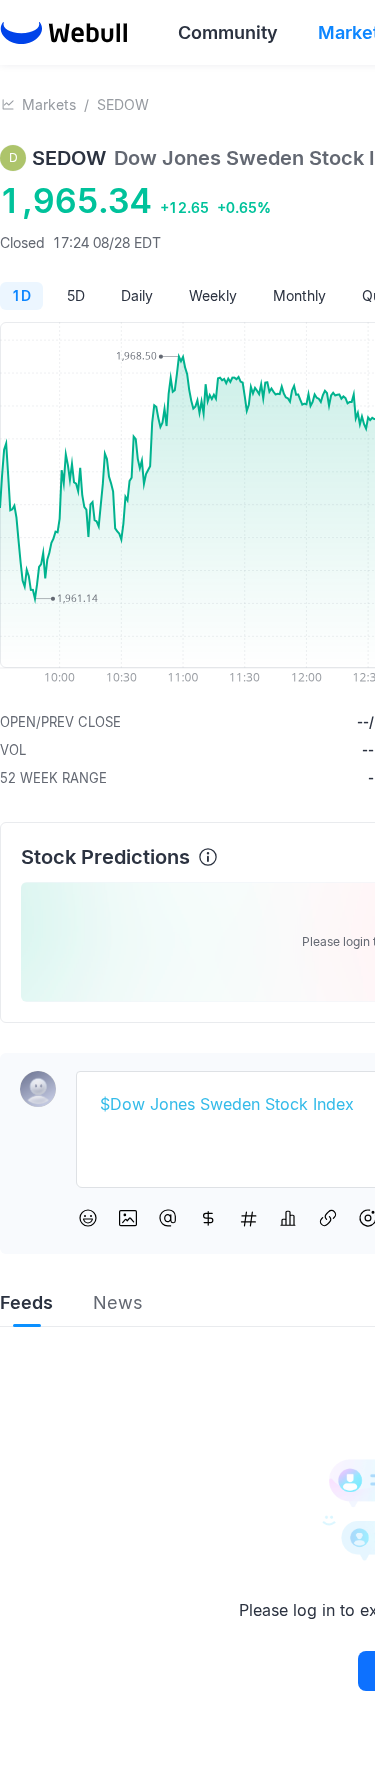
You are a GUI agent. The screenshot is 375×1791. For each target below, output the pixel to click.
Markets (49, 104)
